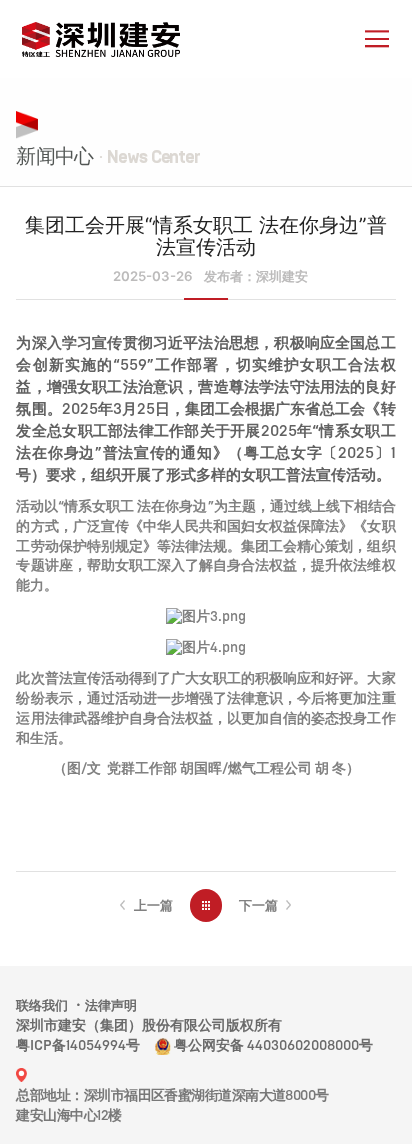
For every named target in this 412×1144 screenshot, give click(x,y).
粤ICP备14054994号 (78, 1046)
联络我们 (42, 1005)
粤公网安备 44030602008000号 (273, 1046)
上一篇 (153, 905)
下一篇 (258, 905)
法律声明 (111, 1005)
